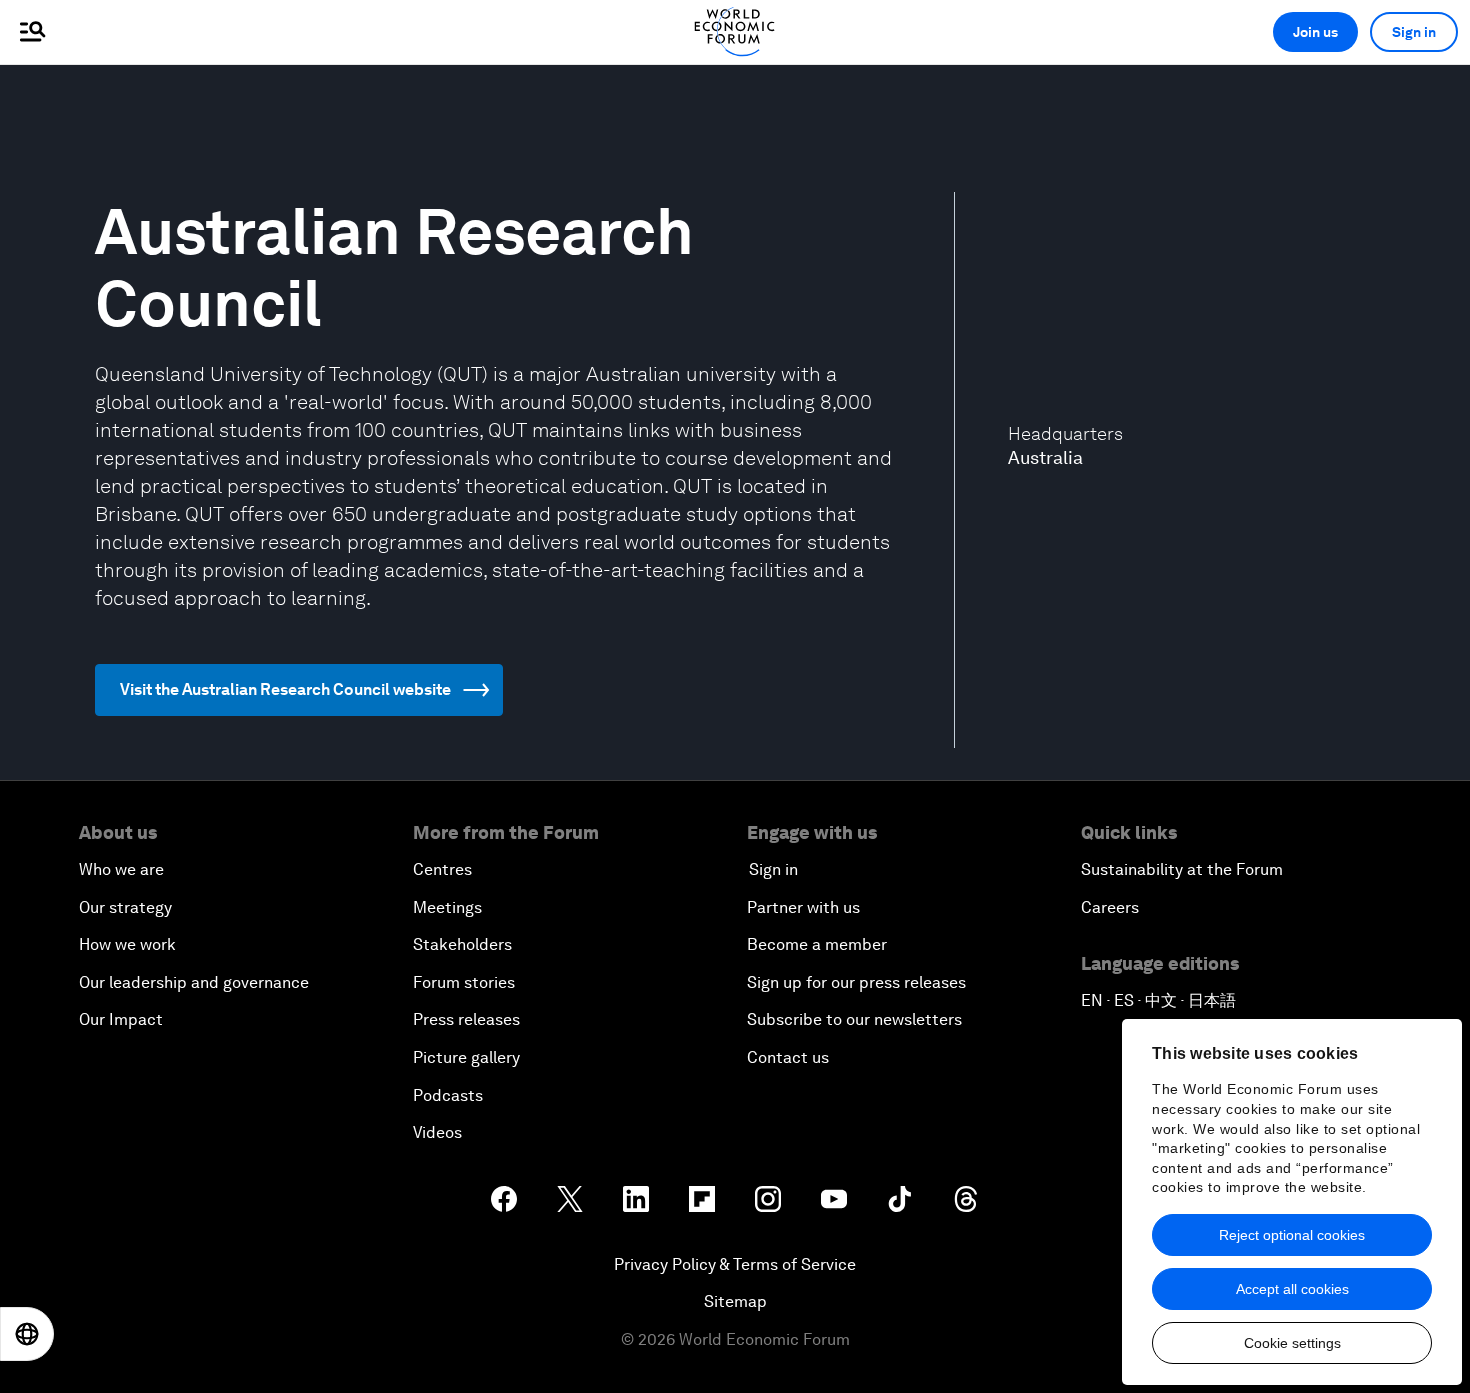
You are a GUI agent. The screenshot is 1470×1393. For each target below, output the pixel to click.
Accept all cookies (1292, 1289)
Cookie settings (1292, 1343)
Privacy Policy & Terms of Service (735, 1264)
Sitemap (735, 1301)
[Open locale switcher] (27, 1334)
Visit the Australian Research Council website (285, 689)
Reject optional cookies (1292, 1235)
